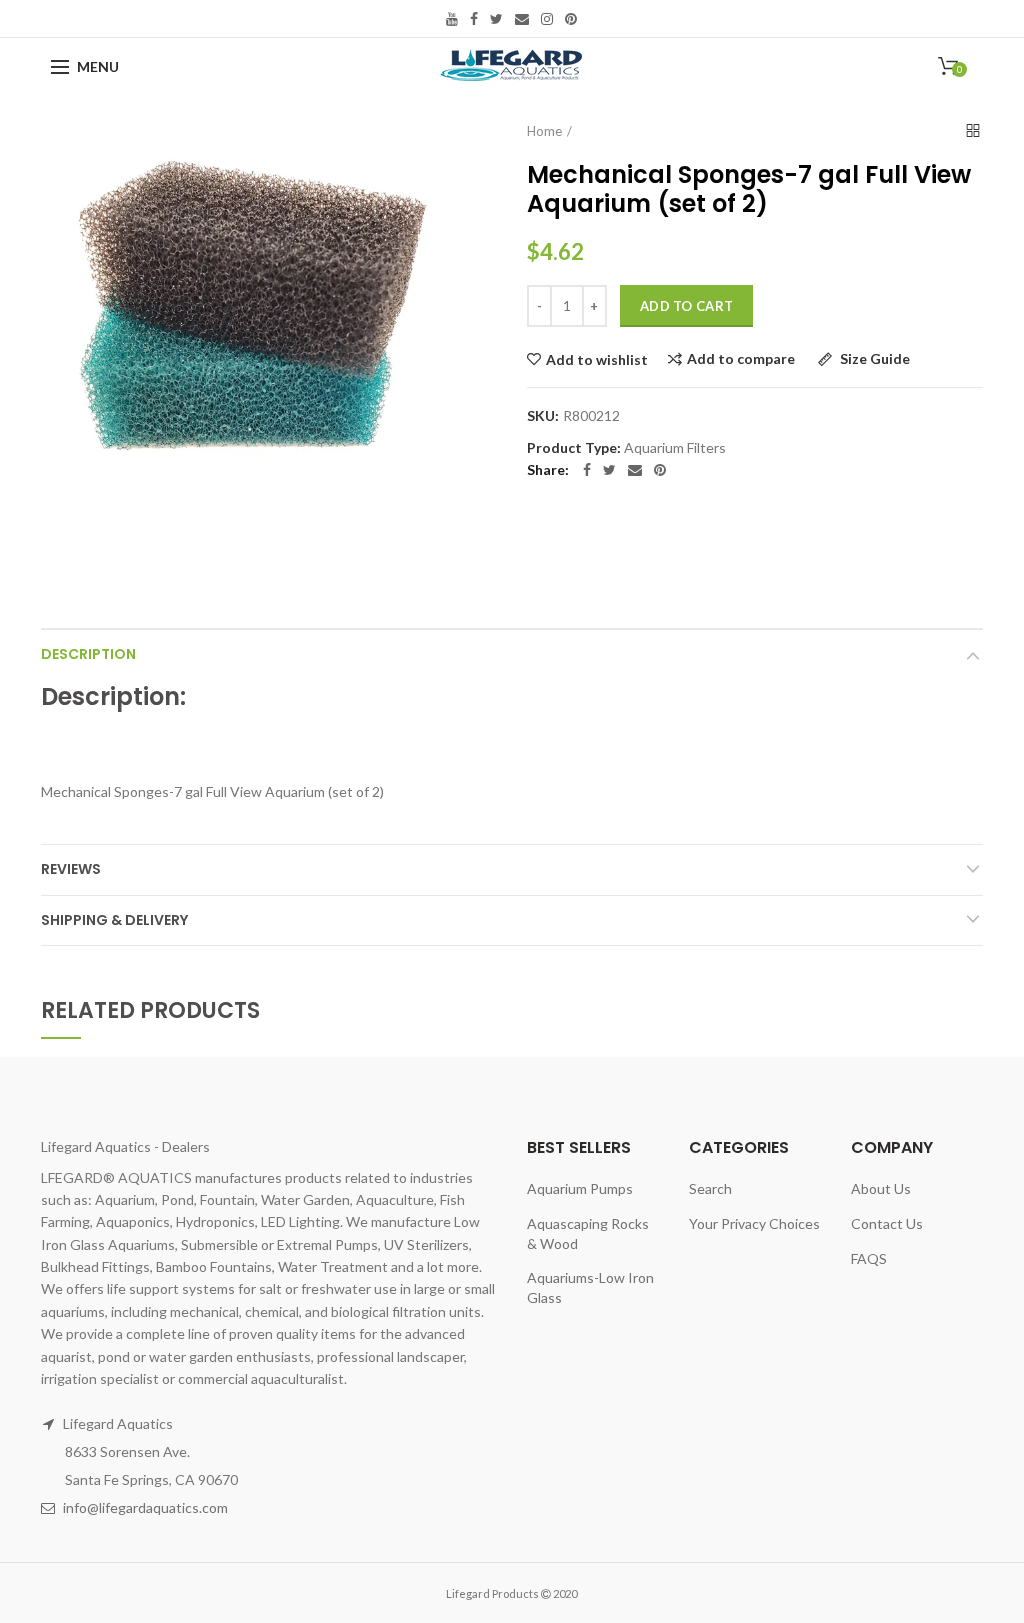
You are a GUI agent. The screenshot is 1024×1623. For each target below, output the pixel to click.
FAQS (869, 1258)
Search (710, 1188)
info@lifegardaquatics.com (145, 1507)
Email (522, 19)
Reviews (71, 869)
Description (88, 654)
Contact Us (887, 1223)
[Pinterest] (660, 470)
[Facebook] (587, 470)
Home (544, 131)
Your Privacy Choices (754, 1223)
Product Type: (574, 448)
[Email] (635, 470)
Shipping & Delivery (114, 920)
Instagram (547, 19)
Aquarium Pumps (580, 1188)
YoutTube (452, 19)
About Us (881, 1188)
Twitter (496, 19)
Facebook (474, 19)
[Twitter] (609, 470)
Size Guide (873, 359)
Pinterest (571, 19)
